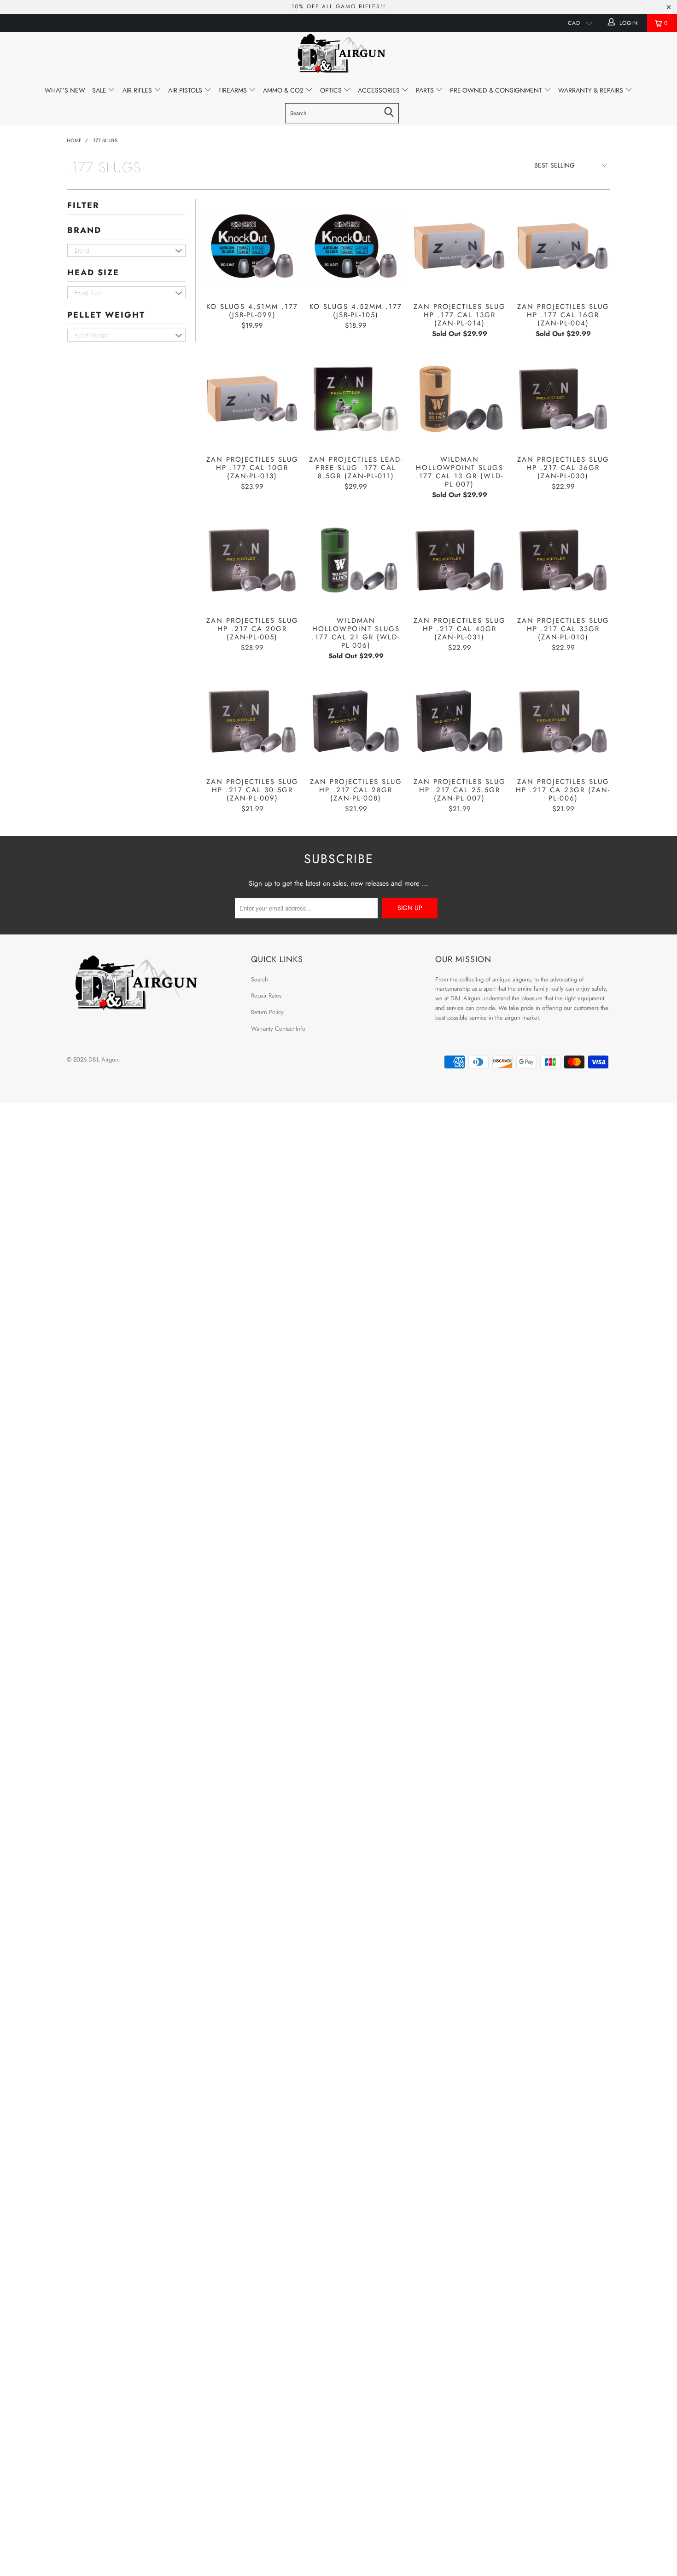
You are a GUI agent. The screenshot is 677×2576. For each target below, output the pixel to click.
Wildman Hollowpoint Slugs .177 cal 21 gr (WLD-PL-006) (356, 560)
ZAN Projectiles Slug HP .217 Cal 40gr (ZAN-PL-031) (459, 560)
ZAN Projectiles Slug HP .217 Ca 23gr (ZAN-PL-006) (563, 721)
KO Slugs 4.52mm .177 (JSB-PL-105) (356, 246)
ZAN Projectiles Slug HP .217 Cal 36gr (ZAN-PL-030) (563, 399)
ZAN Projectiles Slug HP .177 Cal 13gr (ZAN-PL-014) (459, 246)
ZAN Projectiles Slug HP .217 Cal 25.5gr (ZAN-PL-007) (459, 721)
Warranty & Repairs (592, 90)
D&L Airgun (103, 1059)
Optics (332, 90)
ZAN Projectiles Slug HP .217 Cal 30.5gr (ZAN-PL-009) (252, 721)
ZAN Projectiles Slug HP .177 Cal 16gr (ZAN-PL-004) (563, 246)
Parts (426, 90)
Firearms (233, 90)
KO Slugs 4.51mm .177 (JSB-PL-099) (252, 246)
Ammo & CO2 (284, 90)
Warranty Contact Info (278, 1029)
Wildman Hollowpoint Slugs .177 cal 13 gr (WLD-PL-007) (459, 399)
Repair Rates (266, 995)
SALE (100, 90)
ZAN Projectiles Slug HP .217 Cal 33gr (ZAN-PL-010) (563, 560)
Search (260, 979)
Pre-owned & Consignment (497, 90)
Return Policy (267, 1012)
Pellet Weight (106, 315)
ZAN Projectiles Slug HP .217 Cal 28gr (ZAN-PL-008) (356, 721)
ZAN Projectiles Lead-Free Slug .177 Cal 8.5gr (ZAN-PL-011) (356, 399)
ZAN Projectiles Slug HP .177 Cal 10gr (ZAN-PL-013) (252, 399)
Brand (84, 230)
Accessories (380, 90)
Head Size (93, 273)
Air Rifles (138, 90)
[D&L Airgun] (338, 55)
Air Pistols (186, 90)
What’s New (65, 90)
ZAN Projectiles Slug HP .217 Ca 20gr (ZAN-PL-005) (252, 560)
